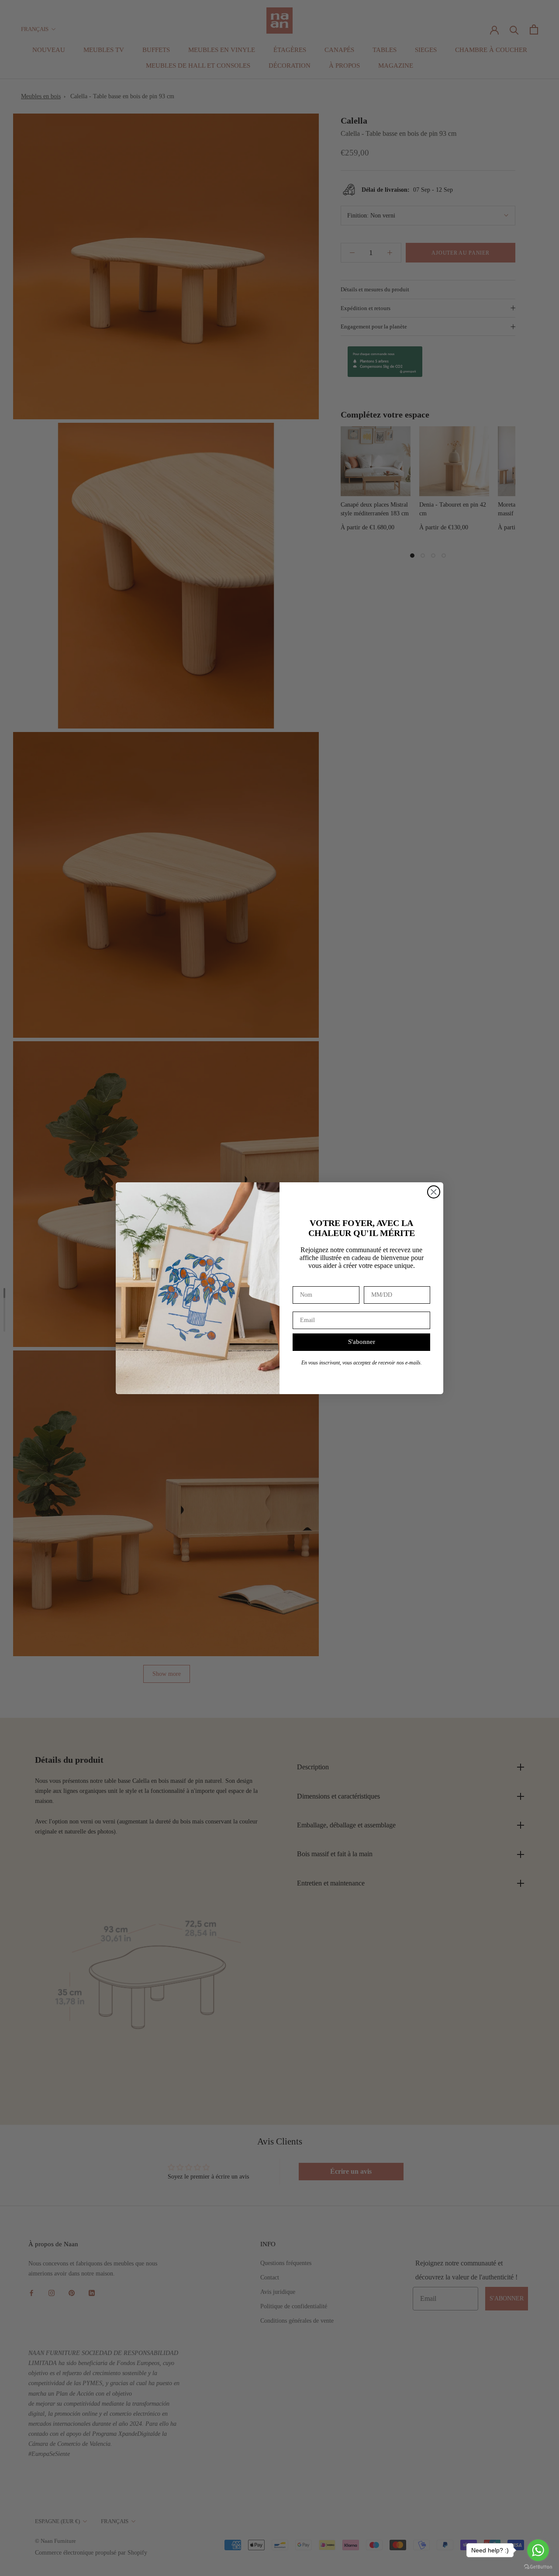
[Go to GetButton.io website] (538, 2567)
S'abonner (362, 1342)
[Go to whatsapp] (538, 2550)
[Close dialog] (434, 1192)
